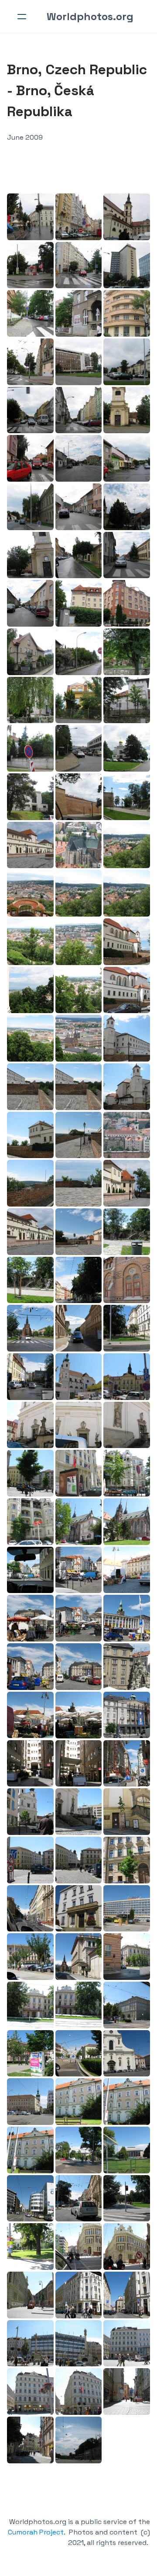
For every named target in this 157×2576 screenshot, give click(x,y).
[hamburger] (22, 17)
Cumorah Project (36, 2532)
